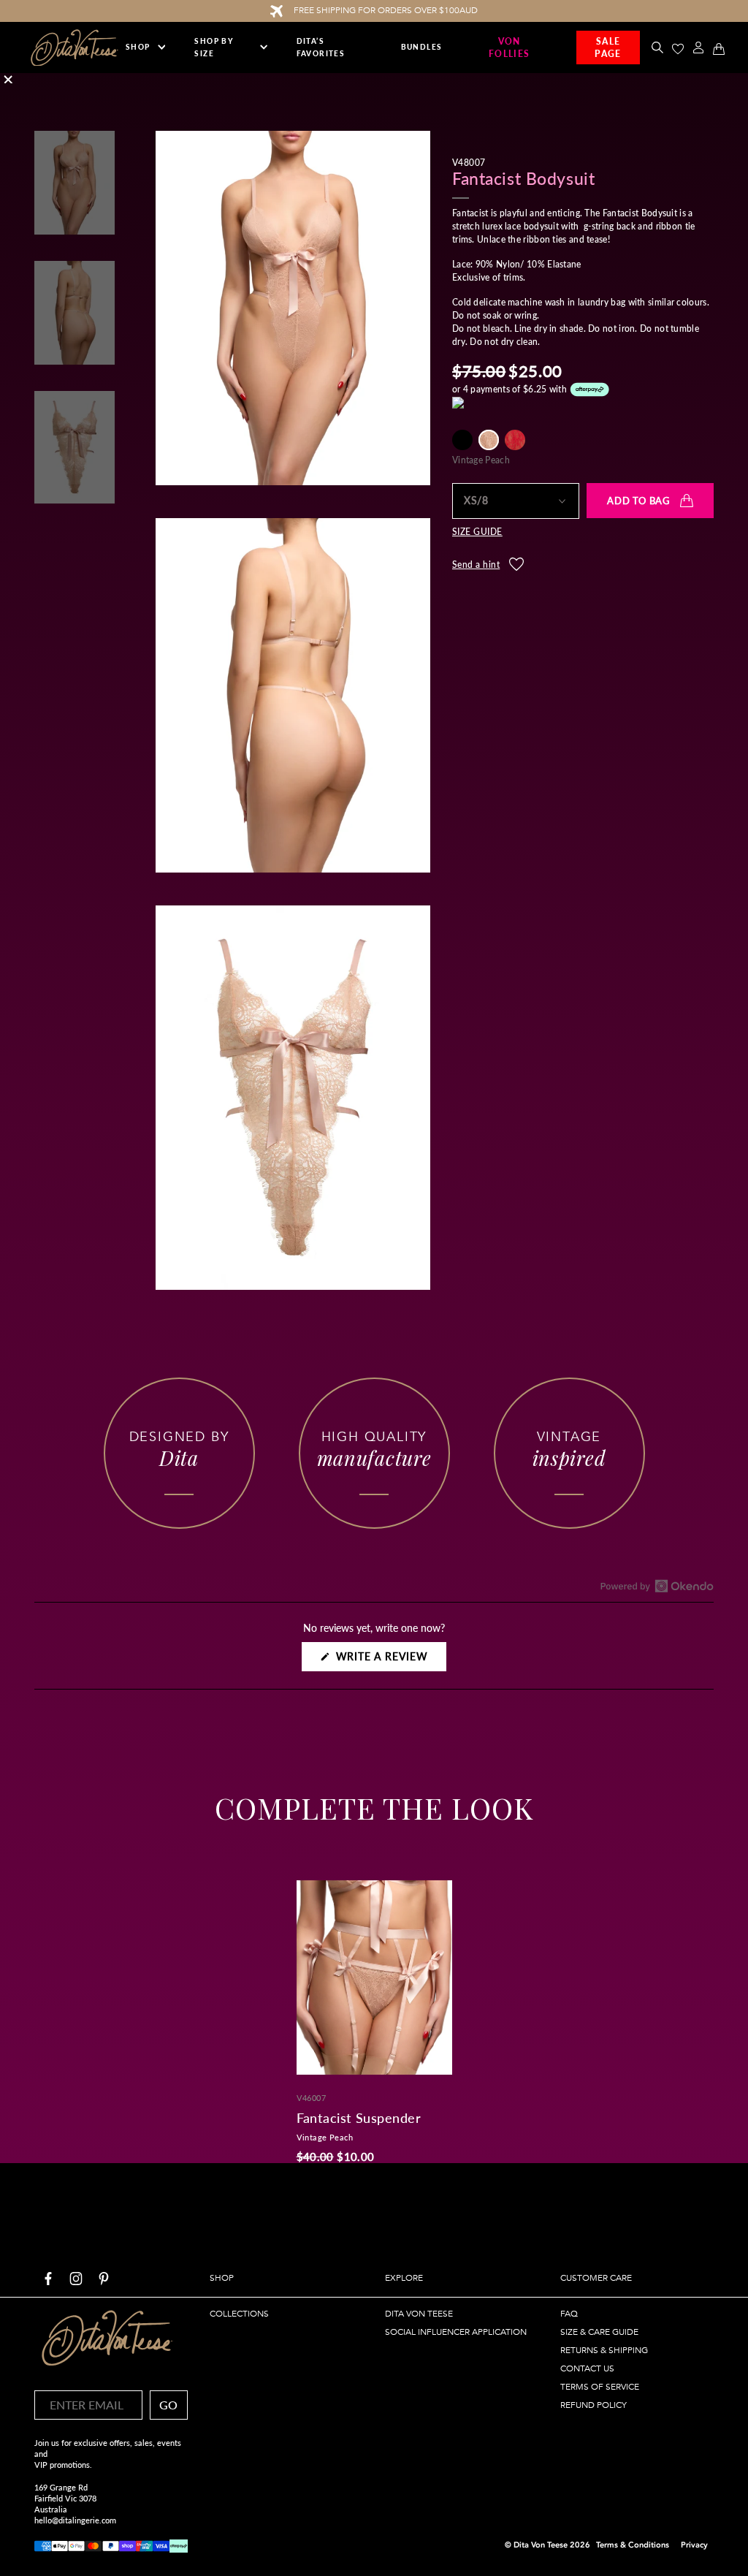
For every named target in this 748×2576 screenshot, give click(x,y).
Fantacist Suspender (359, 2118)
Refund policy (594, 2405)
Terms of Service (600, 2387)
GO (168, 2405)
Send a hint (476, 565)
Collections (239, 2314)
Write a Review (389, 1660)
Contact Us (587, 2368)
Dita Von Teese (419, 2314)
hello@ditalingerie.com (75, 2520)
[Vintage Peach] (489, 440)
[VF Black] (462, 440)
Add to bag (638, 501)
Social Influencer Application (456, 2332)
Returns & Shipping (604, 2350)
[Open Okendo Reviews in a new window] (657, 1586)
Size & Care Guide (599, 2332)
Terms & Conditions (633, 2545)
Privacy (694, 2545)
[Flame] (515, 440)
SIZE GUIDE (477, 532)
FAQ (569, 2314)
